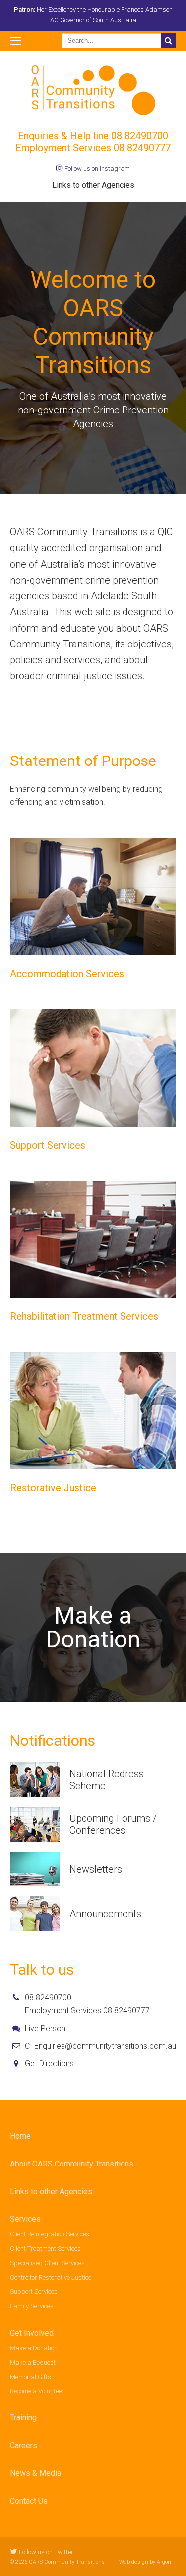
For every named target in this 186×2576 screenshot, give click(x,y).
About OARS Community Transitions (72, 2164)
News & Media (35, 2473)
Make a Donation (34, 2348)
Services (25, 2219)
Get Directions (49, 2064)
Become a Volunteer (37, 2391)
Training (23, 2418)
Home (20, 2136)
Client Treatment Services (45, 2249)
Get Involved (32, 2333)
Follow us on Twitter (45, 2552)
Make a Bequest (33, 2363)
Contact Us (29, 2501)
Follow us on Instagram (96, 168)
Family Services (32, 2306)
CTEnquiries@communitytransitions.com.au (100, 2046)
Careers (24, 2445)
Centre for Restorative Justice (51, 2277)
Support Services (34, 2292)
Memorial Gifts (31, 2377)
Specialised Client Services (47, 2263)
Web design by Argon (145, 2562)
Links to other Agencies (93, 185)
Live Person (45, 2028)
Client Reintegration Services (50, 2234)
